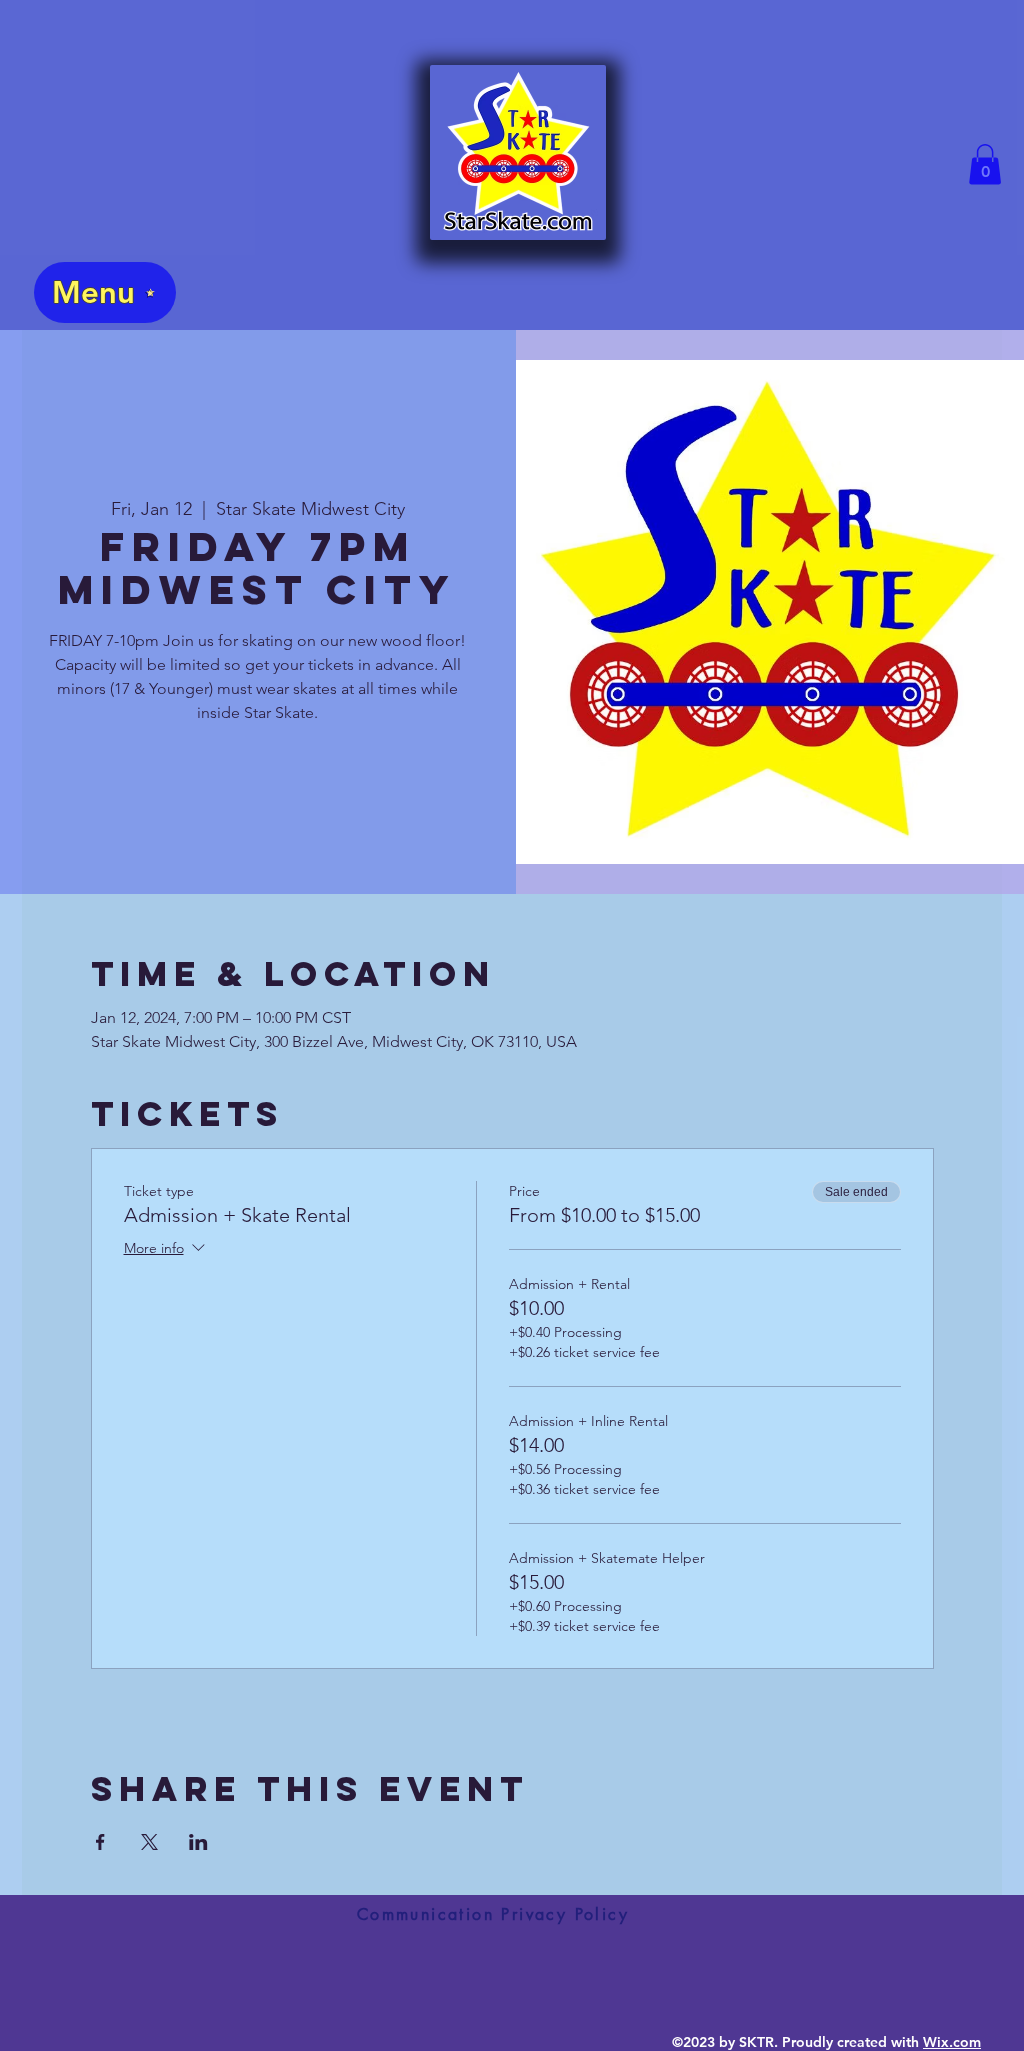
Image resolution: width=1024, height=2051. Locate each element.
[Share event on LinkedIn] (198, 1842)
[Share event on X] (149, 1842)
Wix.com (952, 2042)
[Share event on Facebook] (100, 1842)
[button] (985, 164)
